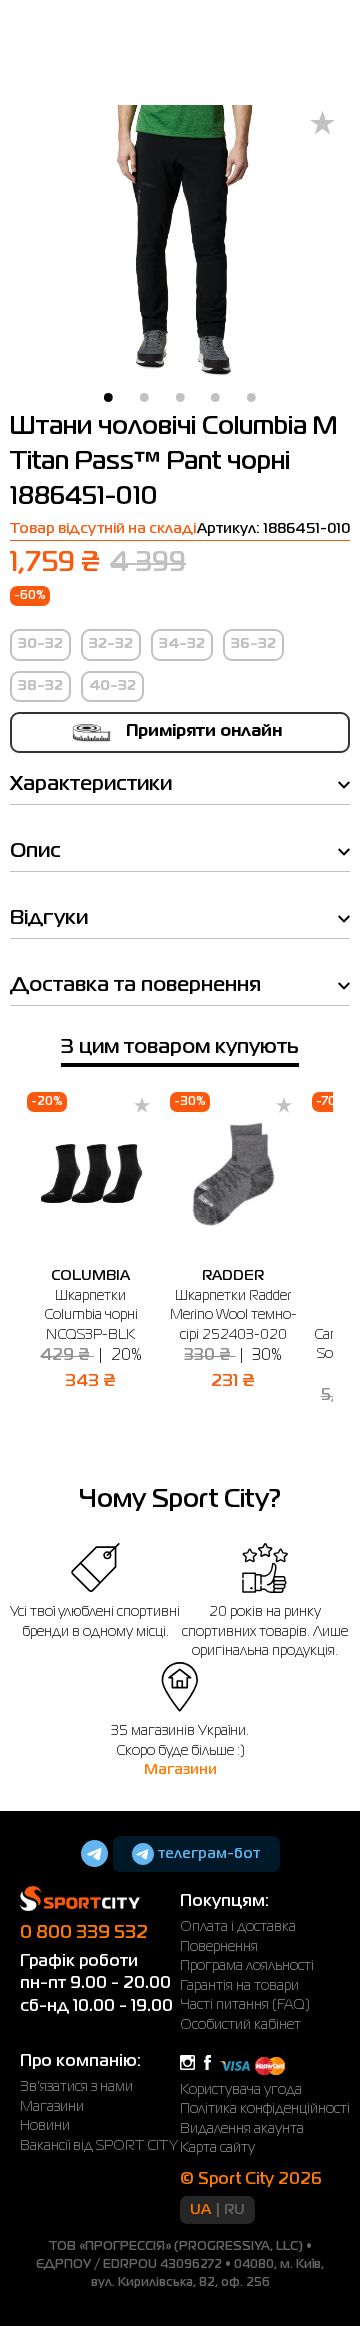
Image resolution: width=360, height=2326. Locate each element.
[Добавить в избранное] (322, 124)
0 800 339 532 (84, 1933)
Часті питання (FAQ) (245, 2005)
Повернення (219, 1947)
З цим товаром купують (180, 1047)
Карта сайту (217, 2148)
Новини (45, 2126)
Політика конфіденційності (265, 2109)
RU (234, 2210)
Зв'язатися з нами (76, 2087)
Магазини (180, 1770)
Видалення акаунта (242, 2129)
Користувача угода (241, 2090)
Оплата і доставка (238, 1927)
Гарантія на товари (239, 1986)
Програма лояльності (247, 1966)
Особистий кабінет (240, 2025)
